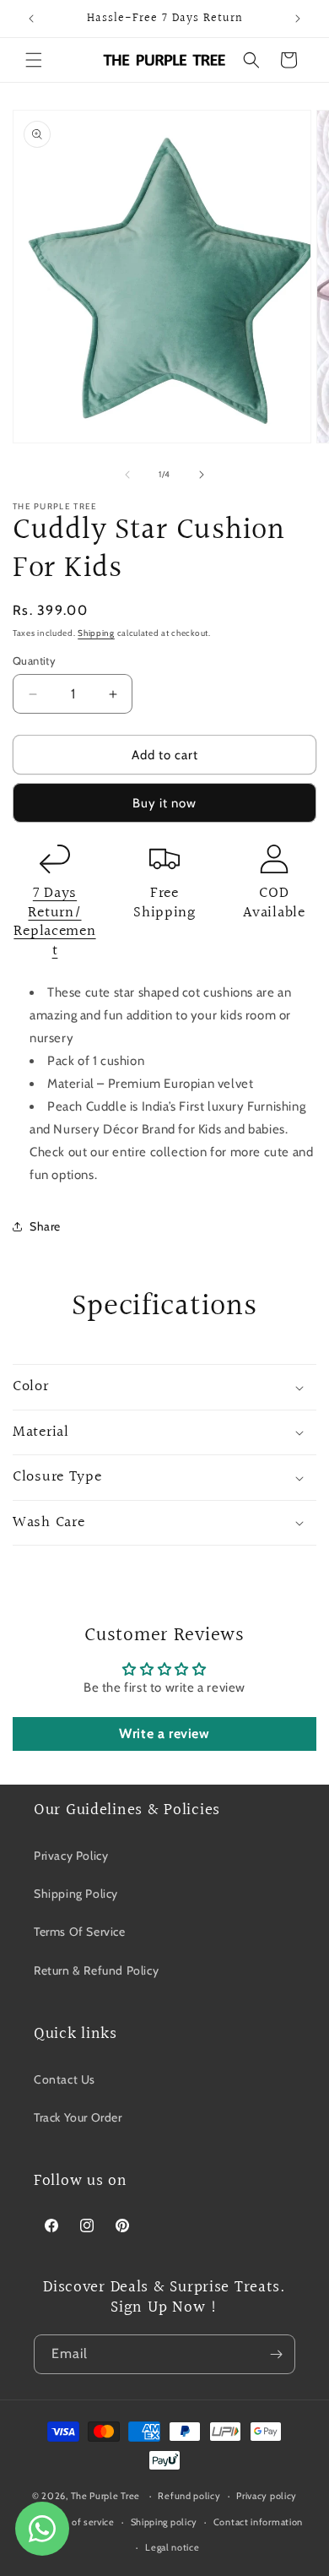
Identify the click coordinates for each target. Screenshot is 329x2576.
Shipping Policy (76, 1894)
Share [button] (45, 1226)
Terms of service (78, 2522)
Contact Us (65, 2079)
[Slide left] (127, 475)
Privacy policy (267, 2496)
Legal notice (172, 2547)
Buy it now (164, 803)
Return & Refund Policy (96, 1970)
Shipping (96, 633)
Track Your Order (78, 2117)
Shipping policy (164, 2522)
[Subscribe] (276, 2354)
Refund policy (189, 2496)
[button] (34, 60)
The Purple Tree (106, 2496)
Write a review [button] (164, 1734)
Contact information (258, 2522)
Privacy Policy (71, 1856)
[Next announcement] (298, 19)
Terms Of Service (80, 1932)
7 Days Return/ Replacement (54, 922)
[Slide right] (202, 475)
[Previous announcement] (31, 19)
